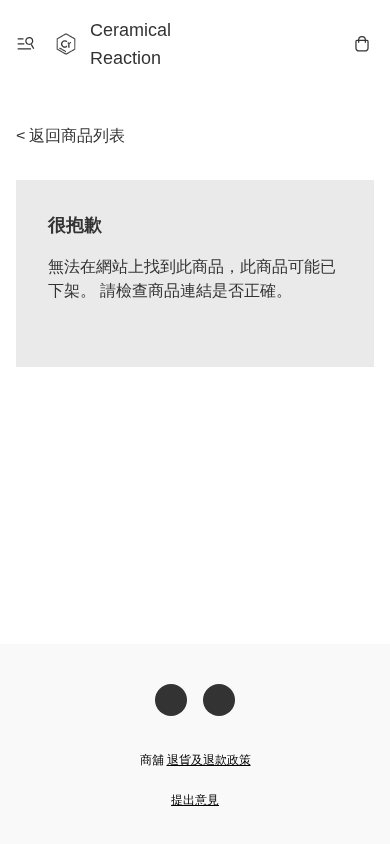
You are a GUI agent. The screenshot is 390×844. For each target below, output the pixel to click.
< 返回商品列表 (70, 135)
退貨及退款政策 (209, 760)
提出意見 (195, 800)
